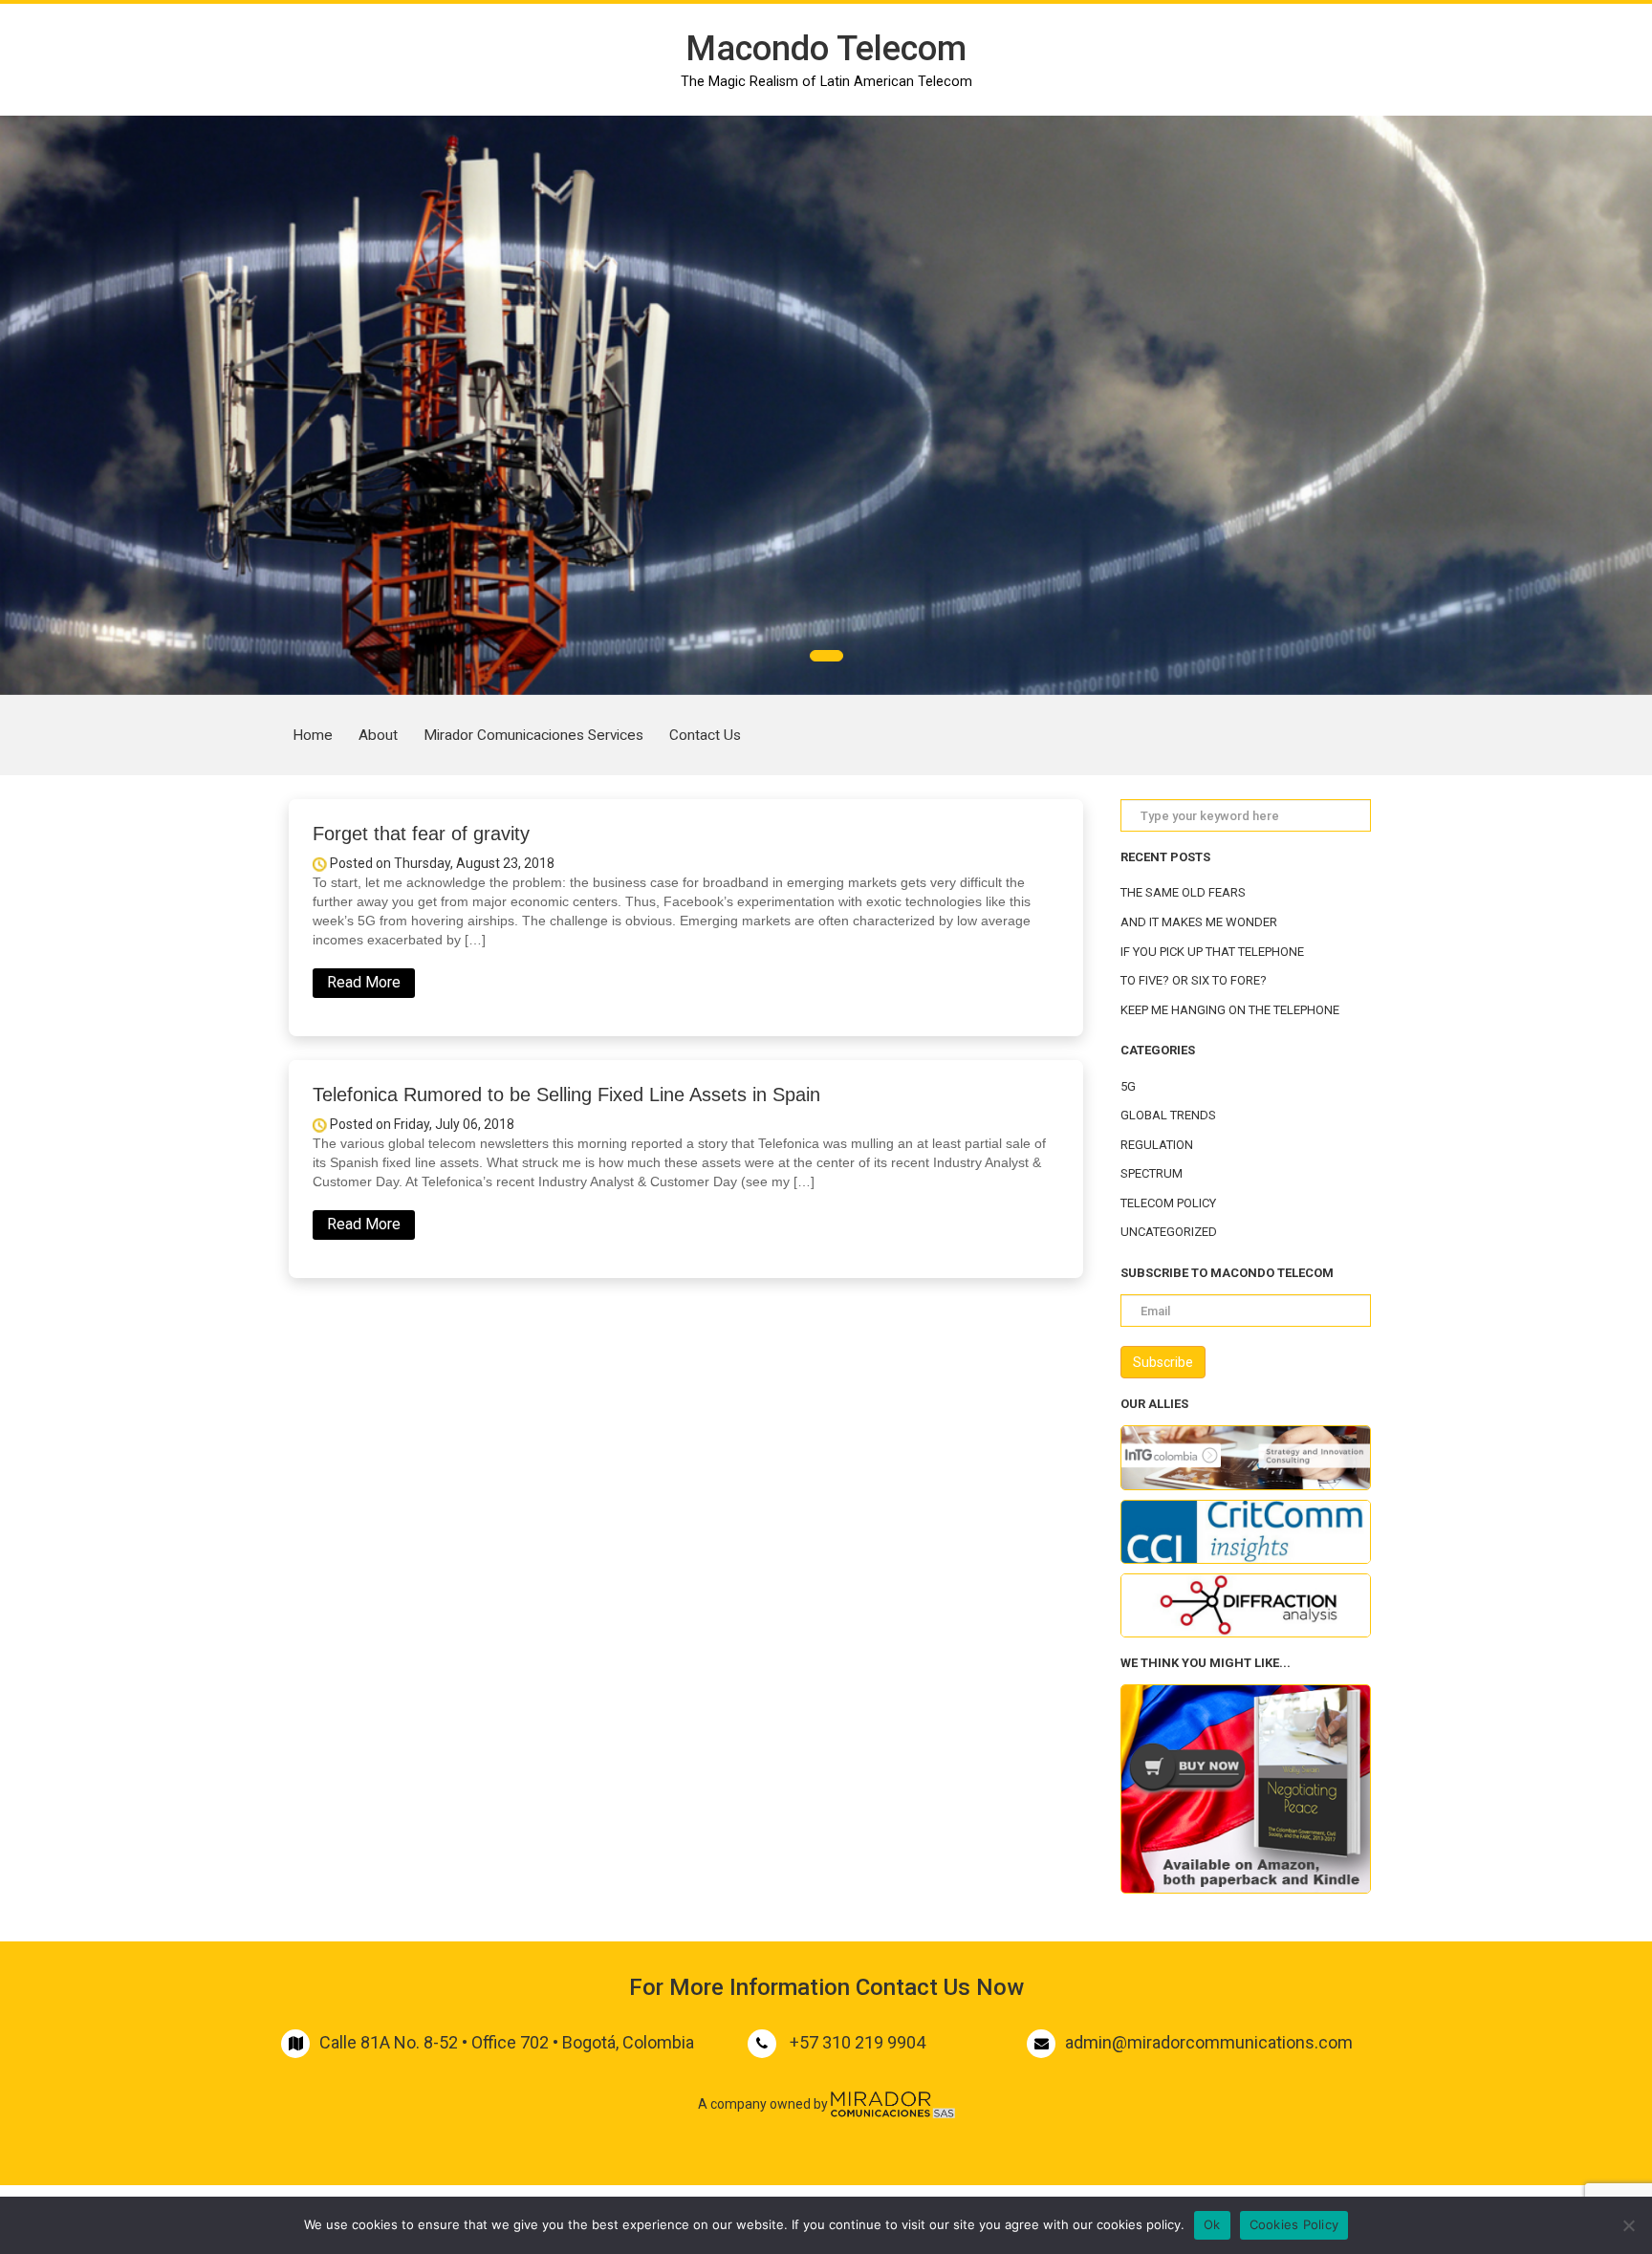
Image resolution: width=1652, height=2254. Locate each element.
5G (1128, 1086)
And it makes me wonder (1199, 922)
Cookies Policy (1294, 2224)
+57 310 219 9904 (858, 2042)
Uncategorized (1169, 1232)
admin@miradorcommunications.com (1209, 2042)
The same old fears (1183, 892)
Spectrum (1152, 1173)
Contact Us (705, 735)
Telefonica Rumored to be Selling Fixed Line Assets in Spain (566, 1094)
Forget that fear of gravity (421, 834)
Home (313, 735)
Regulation (1157, 1145)
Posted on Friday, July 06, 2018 (421, 1124)
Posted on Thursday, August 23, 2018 (441, 863)
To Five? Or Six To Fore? (1194, 980)
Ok (1212, 2224)
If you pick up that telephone (1212, 952)
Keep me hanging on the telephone (1230, 1010)
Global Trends (1168, 1115)
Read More (364, 982)
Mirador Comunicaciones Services (533, 735)
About (378, 735)
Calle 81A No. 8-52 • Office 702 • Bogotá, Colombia (507, 2042)
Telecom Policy (1168, 1203)
